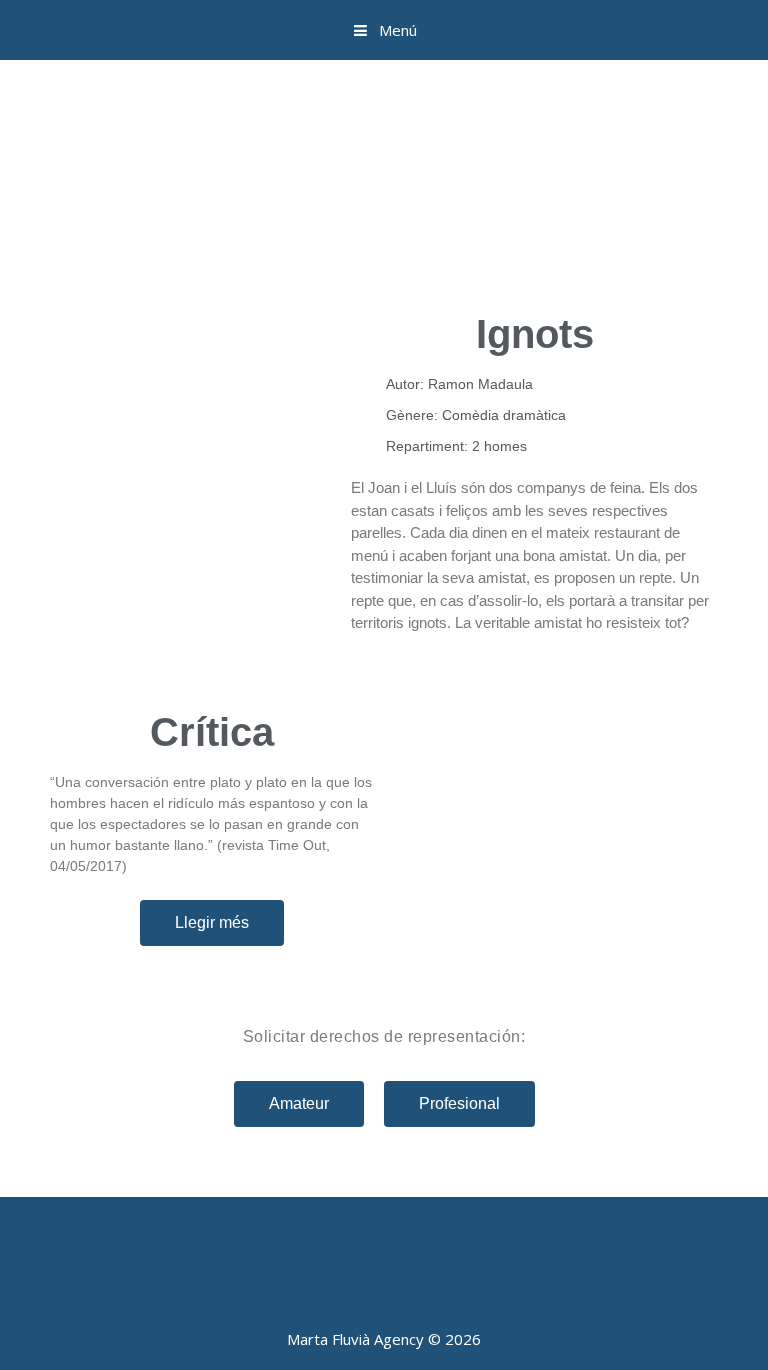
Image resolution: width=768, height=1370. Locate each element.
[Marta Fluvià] (384, 169)
